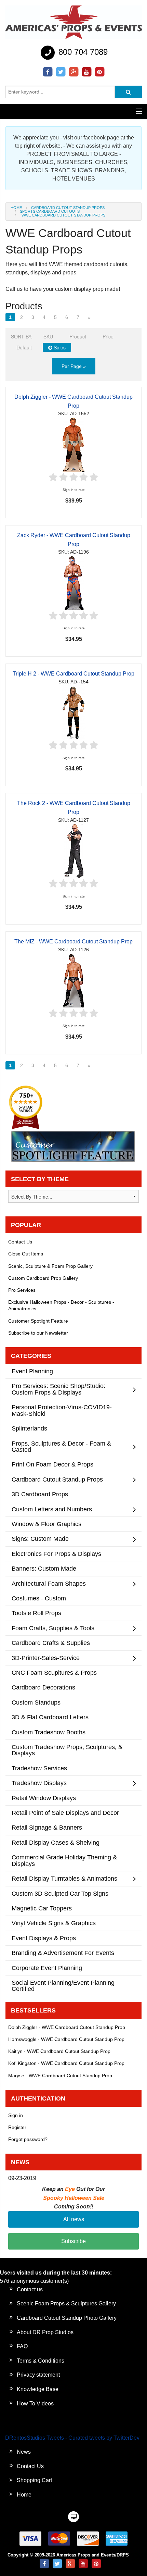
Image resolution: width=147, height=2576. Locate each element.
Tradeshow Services (39, 1768)
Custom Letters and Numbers (52, 1509)
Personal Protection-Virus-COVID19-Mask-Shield (62, 1410)
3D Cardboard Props (40, 1494)
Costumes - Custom (39, 1598)
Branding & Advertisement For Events (63, 1953)
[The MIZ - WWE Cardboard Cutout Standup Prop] (74, 980)
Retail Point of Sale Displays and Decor (65, 1813)
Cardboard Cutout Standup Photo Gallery (67, 2318)
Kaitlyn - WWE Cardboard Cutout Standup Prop (59, 2051)
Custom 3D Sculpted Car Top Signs (60, 1893)
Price (108, 336)
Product (78, 336)
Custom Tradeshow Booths (49, 1732)
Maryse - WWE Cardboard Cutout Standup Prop (60, 2076)
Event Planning (32, 1371)
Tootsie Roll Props (36, 1613)
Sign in (16, 2115)
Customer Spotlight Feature (38, 1321)
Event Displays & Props (44, 1938)
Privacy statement (38, 2375)
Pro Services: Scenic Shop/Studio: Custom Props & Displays (58, 1389)
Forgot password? (28, 2139)
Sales (59, 347)
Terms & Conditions (41, 2361)
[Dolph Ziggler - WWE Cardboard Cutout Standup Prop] (73, 444)
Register (17, 2127)
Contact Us (20, 1242)
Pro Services (22, 1290)
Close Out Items (26, 1254)
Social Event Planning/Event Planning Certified (63, 1986)
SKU (48, 336)
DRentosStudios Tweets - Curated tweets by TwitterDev (72, 2438)
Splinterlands (29, 1428)
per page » (74, 366)
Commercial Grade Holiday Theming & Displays (64, 1860)
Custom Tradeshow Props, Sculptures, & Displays (67, 1750)
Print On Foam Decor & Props (52, 1464)
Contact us (30, 2289)
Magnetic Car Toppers (42, 1908)
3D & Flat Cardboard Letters (50, 1717)
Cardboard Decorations (43, 1687)
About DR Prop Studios (45, 2332)
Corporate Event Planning (47, 1968)
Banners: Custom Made (44, 1568)
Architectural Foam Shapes (49, 1583)
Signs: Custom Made (40, 1539)
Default (24, 347)
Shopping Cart (34, 2480)
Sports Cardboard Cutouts (50, 211)
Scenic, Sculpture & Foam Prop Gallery (50, 1266)
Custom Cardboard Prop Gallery (43, 1278)
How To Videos (35, 2404)
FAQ (22, 2346)
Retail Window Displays (44, 1798)
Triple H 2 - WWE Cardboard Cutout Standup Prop (73, 674)
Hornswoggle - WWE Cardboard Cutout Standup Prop (66, 2039)
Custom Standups (36, 1702)
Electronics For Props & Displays (56, 1554)
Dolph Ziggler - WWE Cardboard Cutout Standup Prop (67, 2027)
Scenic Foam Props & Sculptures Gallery (66, 2303)
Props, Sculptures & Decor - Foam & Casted (61, 1446)
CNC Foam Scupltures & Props (54, 1673)
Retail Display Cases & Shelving (56, 1842)
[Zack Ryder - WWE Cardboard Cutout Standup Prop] (74, 583)
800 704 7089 (82, 52)
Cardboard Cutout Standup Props (68, 208)
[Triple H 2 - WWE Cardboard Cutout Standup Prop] (73, 712)
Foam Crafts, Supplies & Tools (53, 1628)
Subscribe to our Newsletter (38, 1333)
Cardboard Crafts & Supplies (51, 1643)
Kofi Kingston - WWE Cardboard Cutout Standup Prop (66, 2063)
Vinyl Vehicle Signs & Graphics (54, 1923)
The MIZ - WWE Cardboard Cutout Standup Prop (73, 942)
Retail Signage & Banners (47, 1827)
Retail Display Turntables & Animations (64, 1878)
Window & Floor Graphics (46, 1524)
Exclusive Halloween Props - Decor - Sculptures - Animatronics (61, 1305)
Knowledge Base (38, 2389)
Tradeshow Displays (39, 1783)
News (24, 2452)
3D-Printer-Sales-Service (46, 1658)
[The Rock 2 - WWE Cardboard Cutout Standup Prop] (73, 851)
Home (16, 208)
